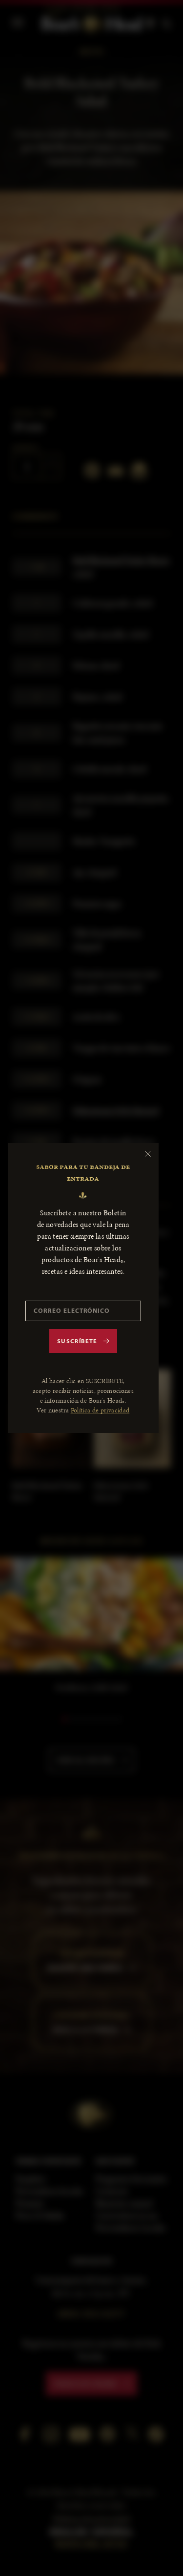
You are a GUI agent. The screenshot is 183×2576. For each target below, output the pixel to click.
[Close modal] (148, 1154)
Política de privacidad (100, 1410)
